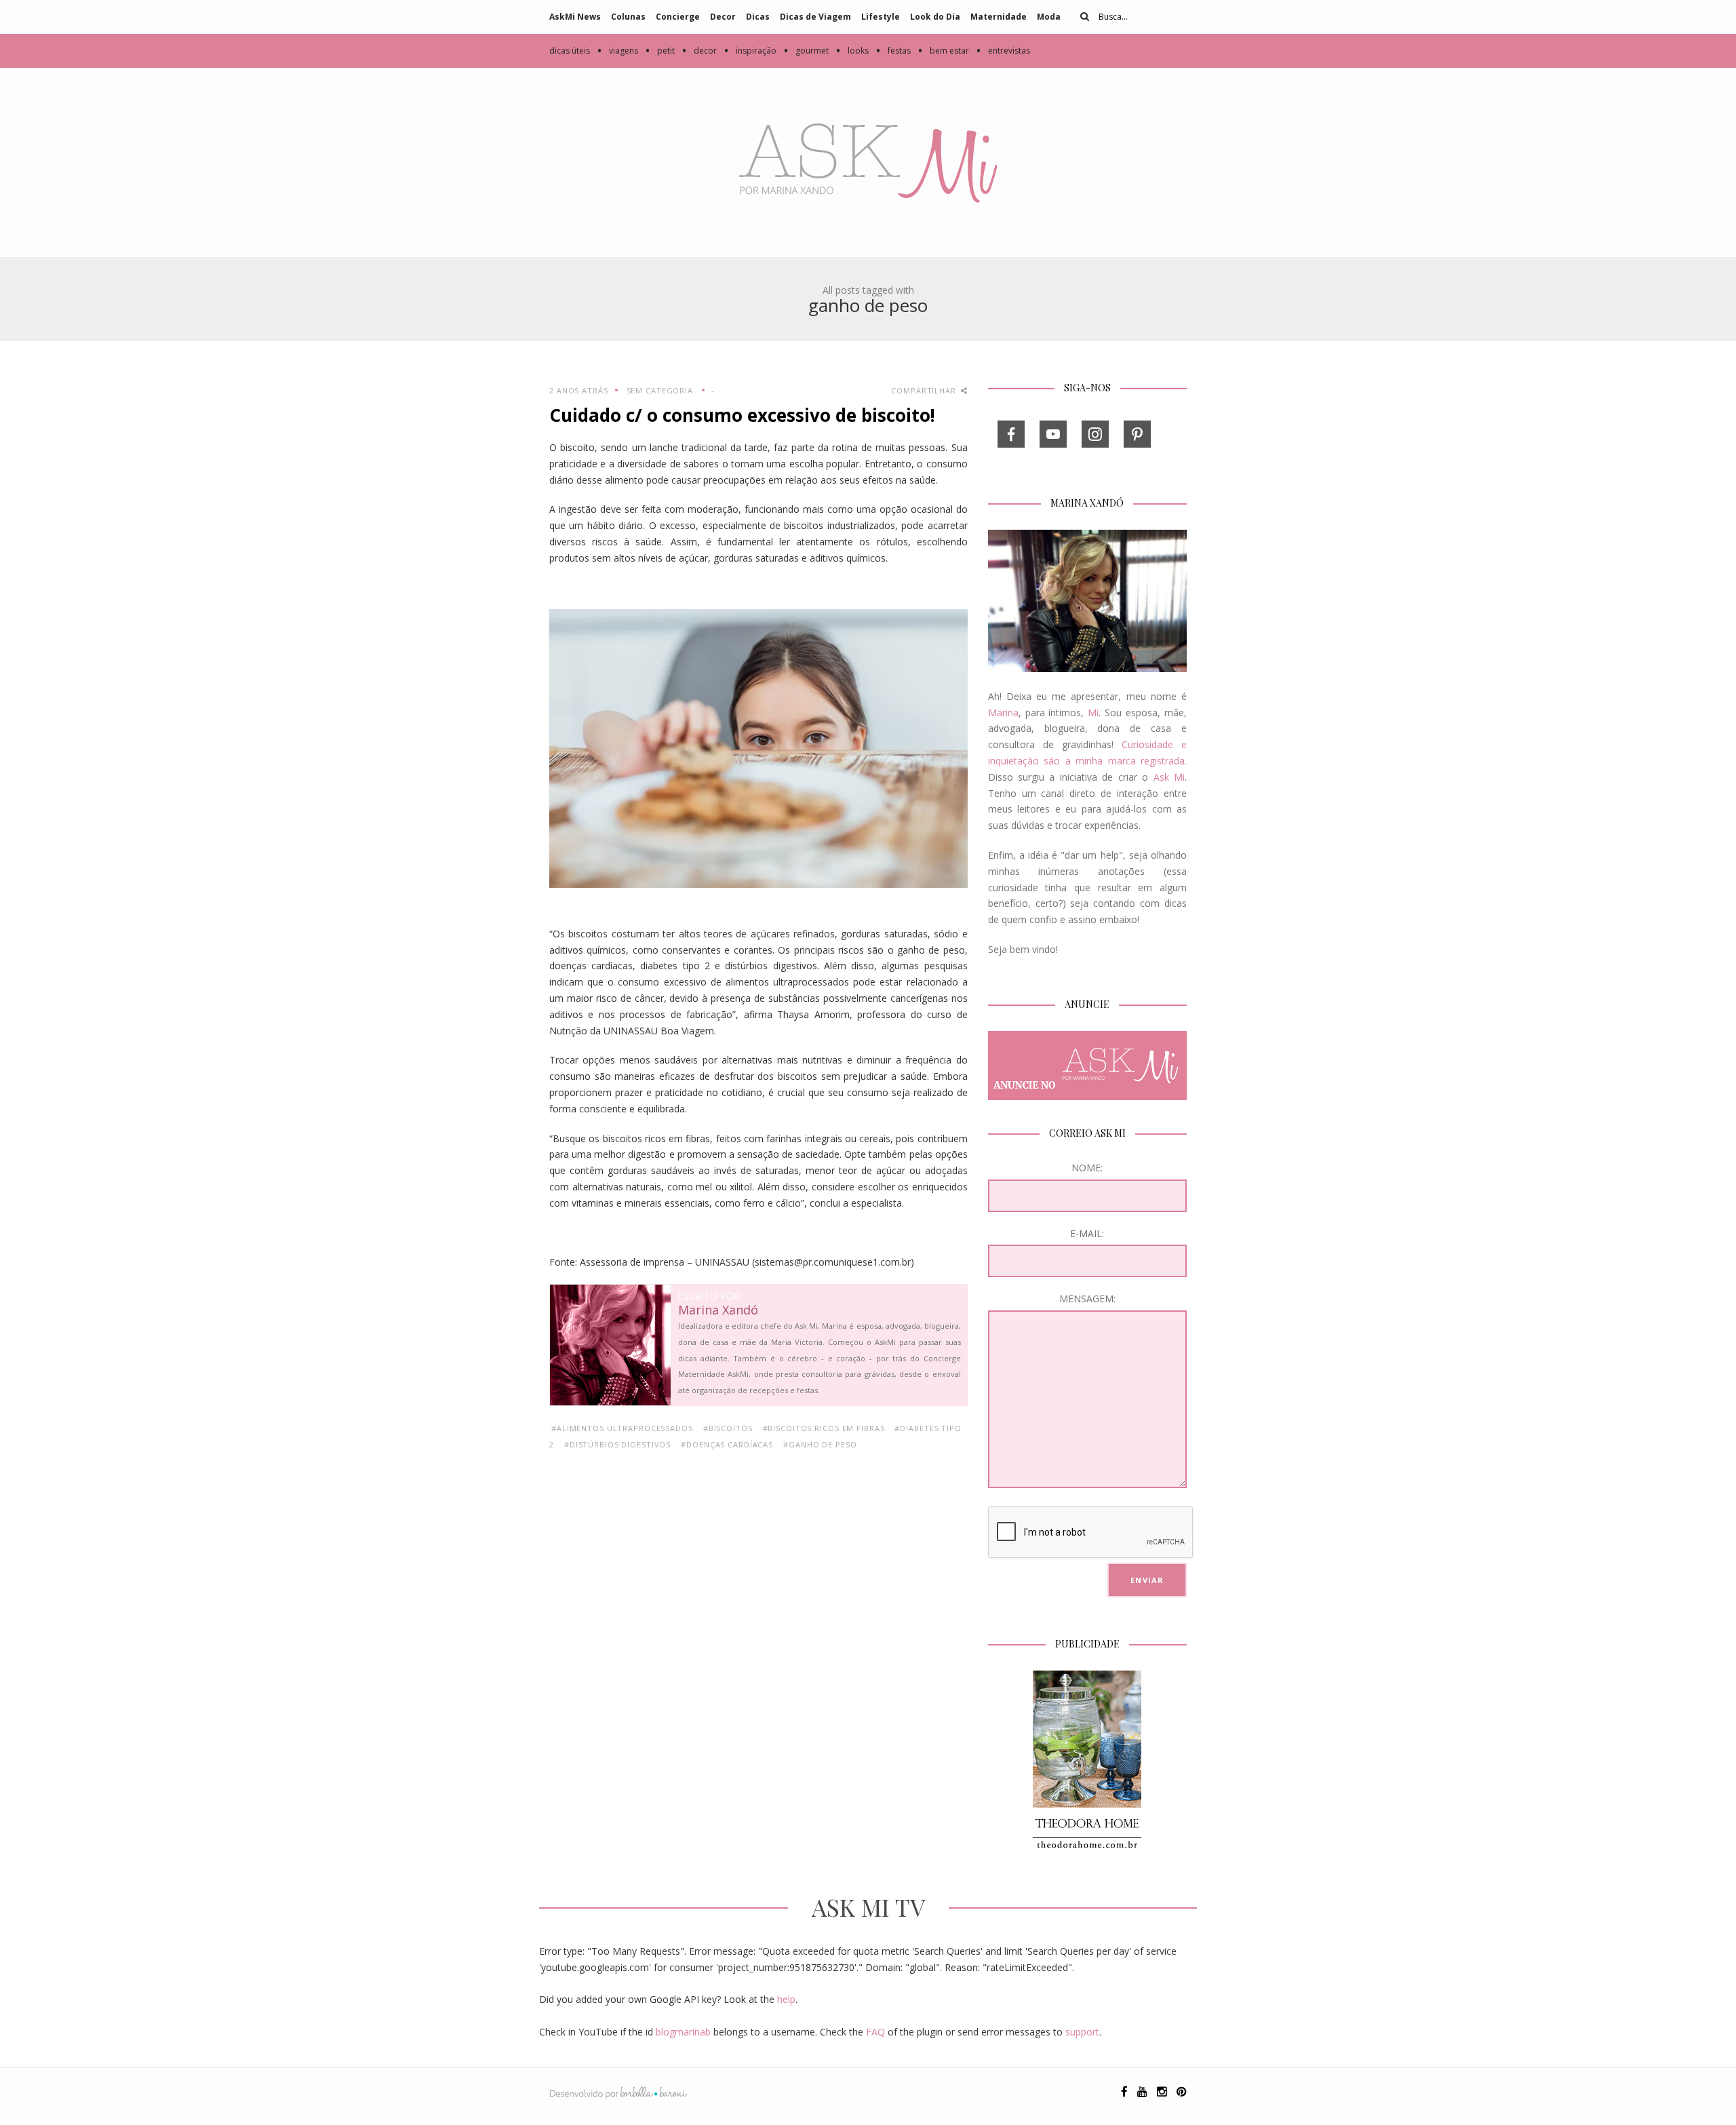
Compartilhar (925, 390)
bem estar (943, 51)
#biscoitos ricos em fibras (824, 1428)
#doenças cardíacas (727, 1444)
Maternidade (999, 17)
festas (893, 51)
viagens (617, 51)
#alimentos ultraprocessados (622, 1428)
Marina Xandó (718, 1310)
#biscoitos (728, 1428)
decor (699, 51)
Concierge (678, 17)
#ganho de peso (820, 1444)
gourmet (806, 51)
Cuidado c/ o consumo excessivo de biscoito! (742, 415)
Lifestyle (881, 17)
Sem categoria (660, 390)
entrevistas (1003, 51)
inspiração (750, 51)
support (1082, 2032)
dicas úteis (570, 51)
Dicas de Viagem (815, 17)
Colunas (628, 17)
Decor (723, 17)
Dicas (758, 17)
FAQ (875, 2032)
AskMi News (575, 17)
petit (660, 51)
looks (852, 51)
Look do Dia (935, 17)
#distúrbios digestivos (617, 1444)
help (786, 1999)
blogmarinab (683, 2032)
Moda (1049, 17)
